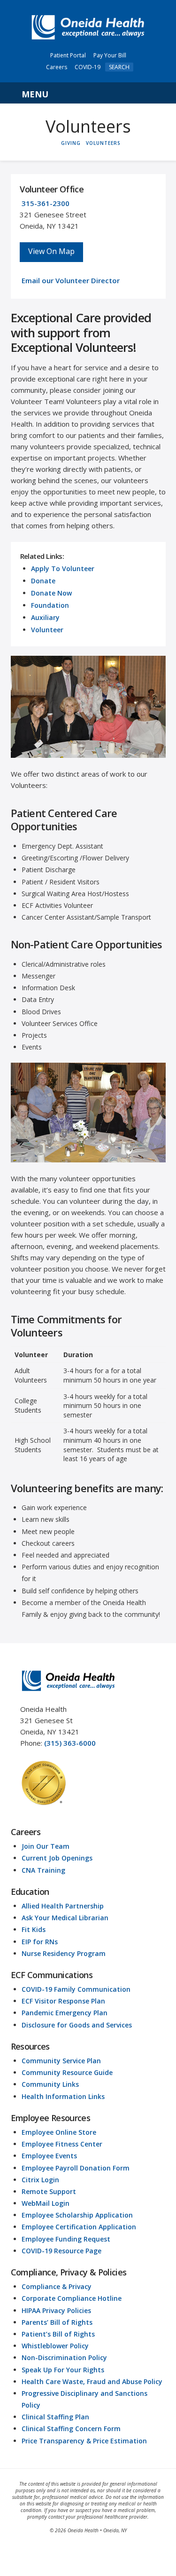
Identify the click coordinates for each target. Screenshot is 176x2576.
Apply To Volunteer (63, 568)
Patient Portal (68, 55)
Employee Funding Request (66, 2239)
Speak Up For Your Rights (63, 2370)
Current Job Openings (57, 1858)
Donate (43, 581)
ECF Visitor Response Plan (63, 2001)
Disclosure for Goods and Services (77, 2025)
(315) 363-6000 (70, 1743)
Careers (57, 67)
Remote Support (49, 2191)
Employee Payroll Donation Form (76, 2168)
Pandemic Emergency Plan (65, 2013)
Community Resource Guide (67, 2072)
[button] (88, 93)
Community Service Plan (61, 2061)
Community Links (50, 2084)
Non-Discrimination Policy (64, 2357)
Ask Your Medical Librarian (65, 1918)
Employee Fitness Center (62, 2144)
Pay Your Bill (110, 55)
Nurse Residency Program (64, 1953)
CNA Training (43, 1870)
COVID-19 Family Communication (76, 1989)
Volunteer (47, 630)
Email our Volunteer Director (71, 280)
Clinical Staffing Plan (55, 2417)
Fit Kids (34, 1929)
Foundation (50, 605)
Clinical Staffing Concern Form (71, 2429)
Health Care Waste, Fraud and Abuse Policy (92, 2381)
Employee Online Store (59, 2132)
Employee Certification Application (79, 2227)
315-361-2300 (46, 203)
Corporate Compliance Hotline (72, 2298)
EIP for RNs (40, 1942)
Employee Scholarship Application (77, 2215)
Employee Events (49, 2156)
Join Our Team (46, 1846)
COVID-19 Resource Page (61, 2251)
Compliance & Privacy (57, 2286)
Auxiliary (45, 617)
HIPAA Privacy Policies (56, 2310)
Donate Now (51, 593)
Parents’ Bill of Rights (57, 2322)
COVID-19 (88, 67)
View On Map (51, 251)
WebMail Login (46, 2203)
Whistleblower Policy (55, 2346)
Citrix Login (40, 2180)
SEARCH (119, 67)
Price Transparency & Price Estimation (84, 2441)
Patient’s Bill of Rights (58, 2334)
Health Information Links (63, 2096)
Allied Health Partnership (63, 1906)
